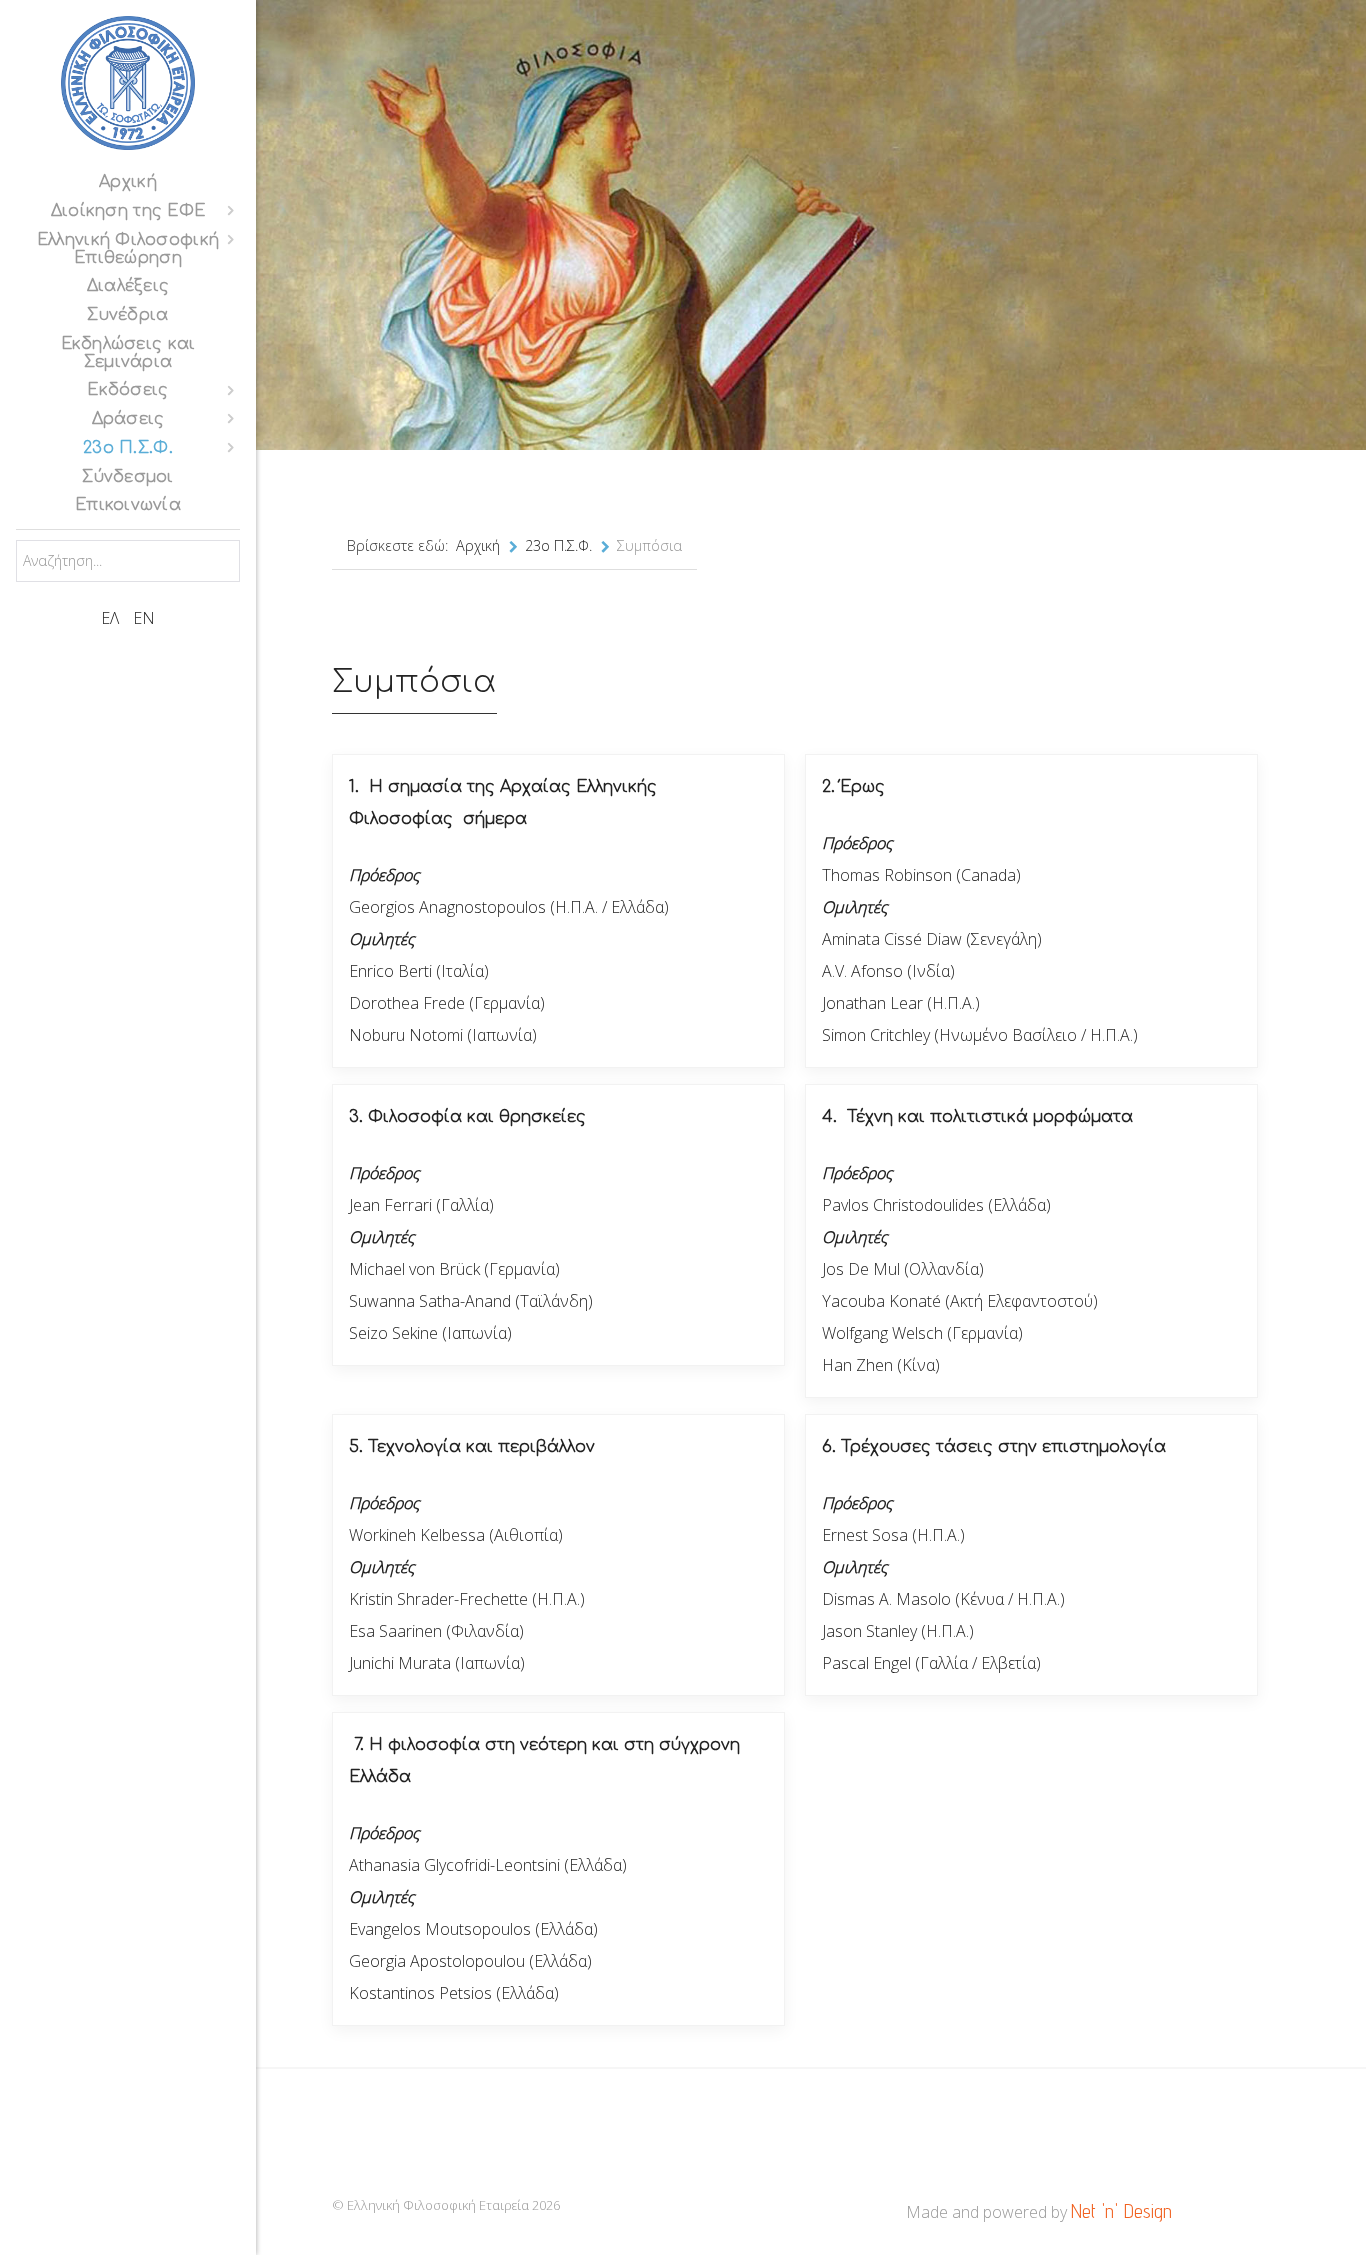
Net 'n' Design (1121, 2211)
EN (144, 618)
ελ (112, 618)
